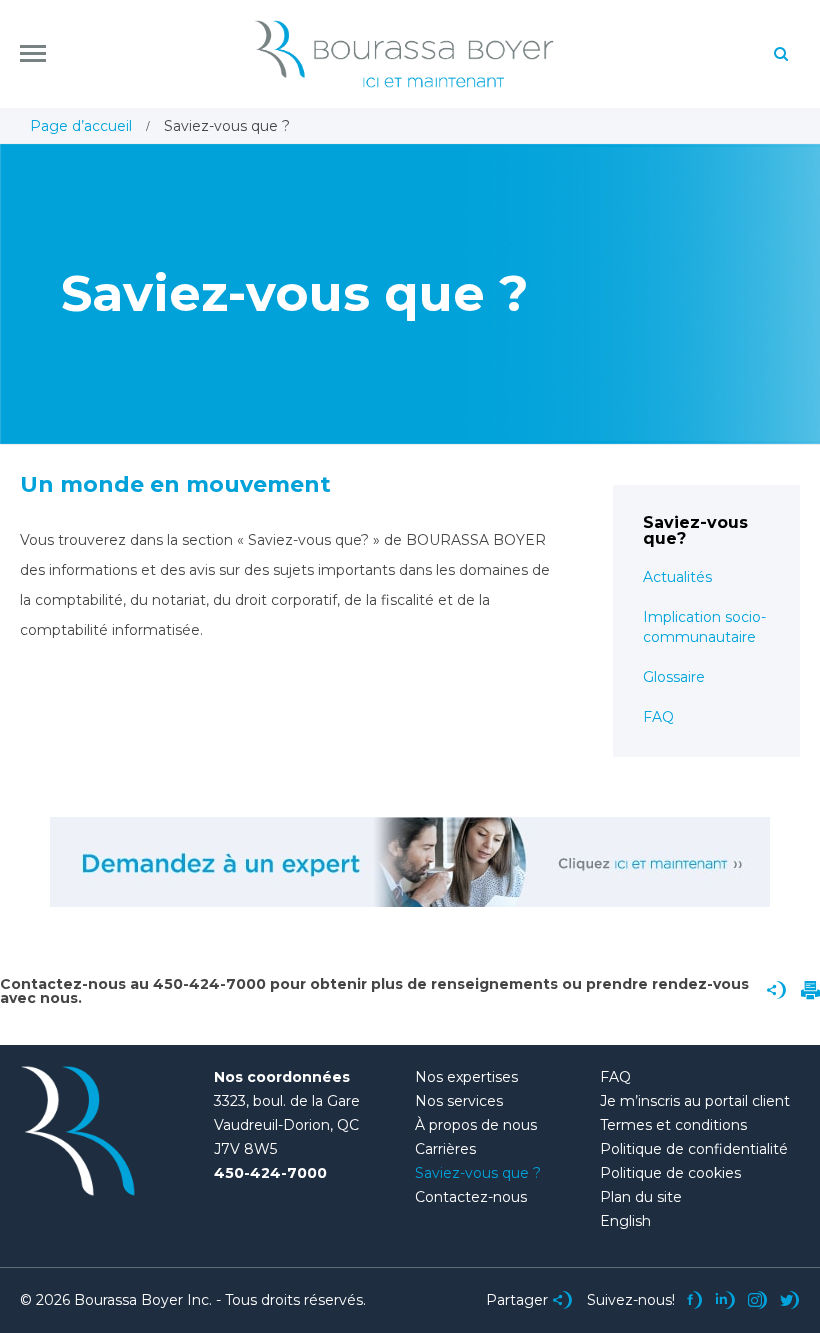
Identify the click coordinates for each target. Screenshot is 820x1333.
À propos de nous (476, 1125)
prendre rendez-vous (667, 984)
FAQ (658, 717)
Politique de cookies (670, 1173)
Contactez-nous (471, 1197)
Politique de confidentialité (694, 1149)
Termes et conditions (673, 1125)
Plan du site (641, 1197)
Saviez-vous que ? (478, 1173)
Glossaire (674, 677)
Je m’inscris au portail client (695, 1101)
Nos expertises (466, 1077)
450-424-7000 (270, 1173)
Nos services (459, 1101)
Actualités (677, 577)
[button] (33, 53)
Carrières (445, 1149)
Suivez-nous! (631, 1300)
